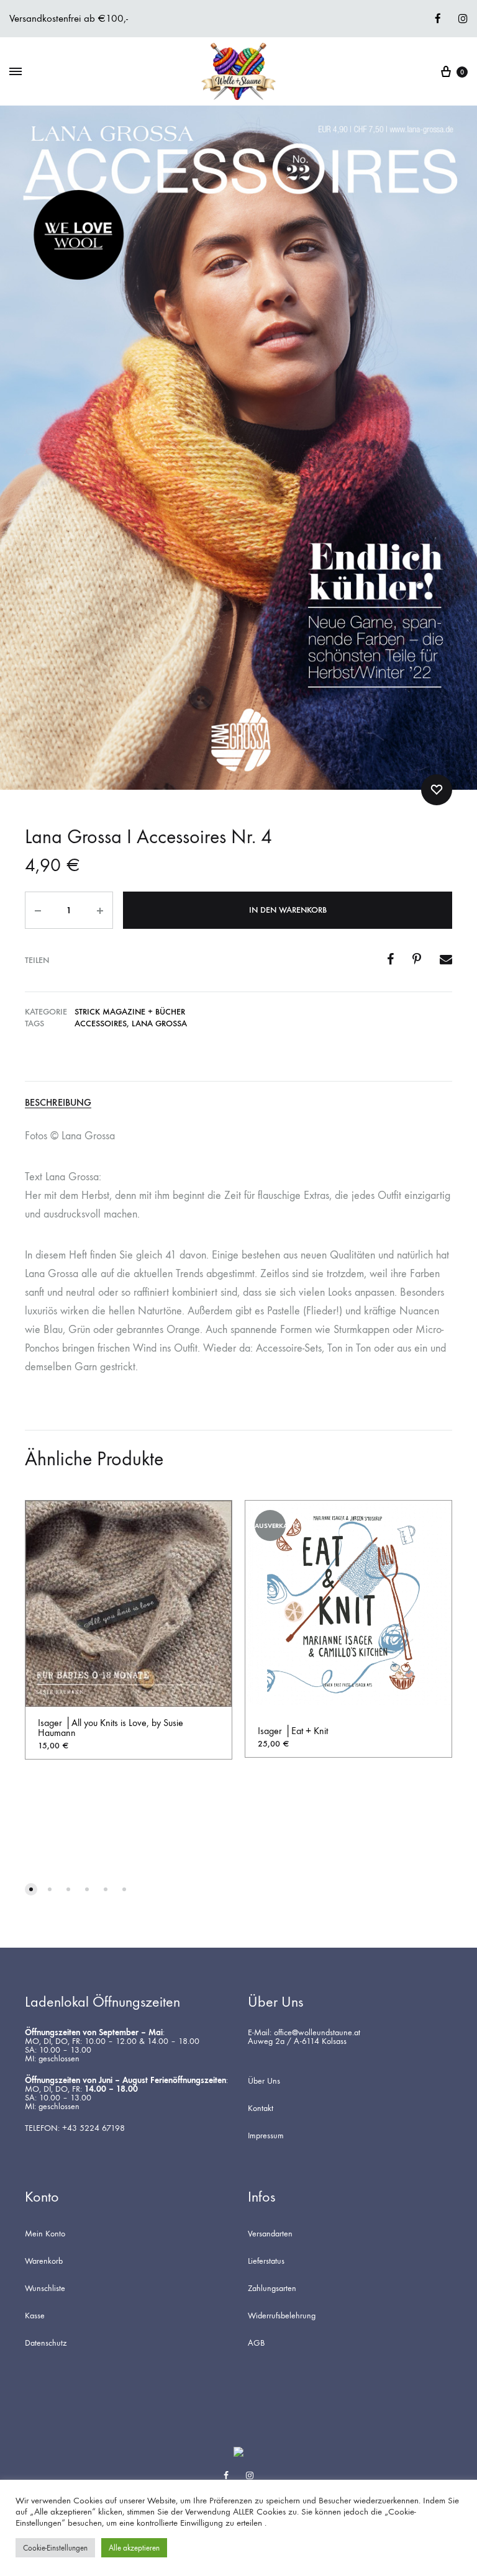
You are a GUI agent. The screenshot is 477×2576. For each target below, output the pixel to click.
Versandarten (270, 2234)
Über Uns (264, 2081)
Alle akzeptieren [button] (134, 2548)
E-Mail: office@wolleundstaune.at (304, 2033)
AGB (256, 2343)
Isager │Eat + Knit (293, 1731)
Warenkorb (44, 2261)
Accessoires (101, 1024)
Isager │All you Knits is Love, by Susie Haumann (111, 1728)
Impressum (266, 2136)
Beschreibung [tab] (58, 1103)
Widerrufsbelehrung (282, 2316)
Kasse (35, 2316)
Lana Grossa (159, 1024)
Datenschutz (46, 2343)
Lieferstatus (266, 2261)
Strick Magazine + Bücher (130, 1012)
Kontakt (261, 2108)
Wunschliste (45, 2289)
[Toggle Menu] (16, 72)
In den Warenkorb (288, 910)
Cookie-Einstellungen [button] (55, 2548)
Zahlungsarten (272, 2289)
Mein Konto (45, 2234)
